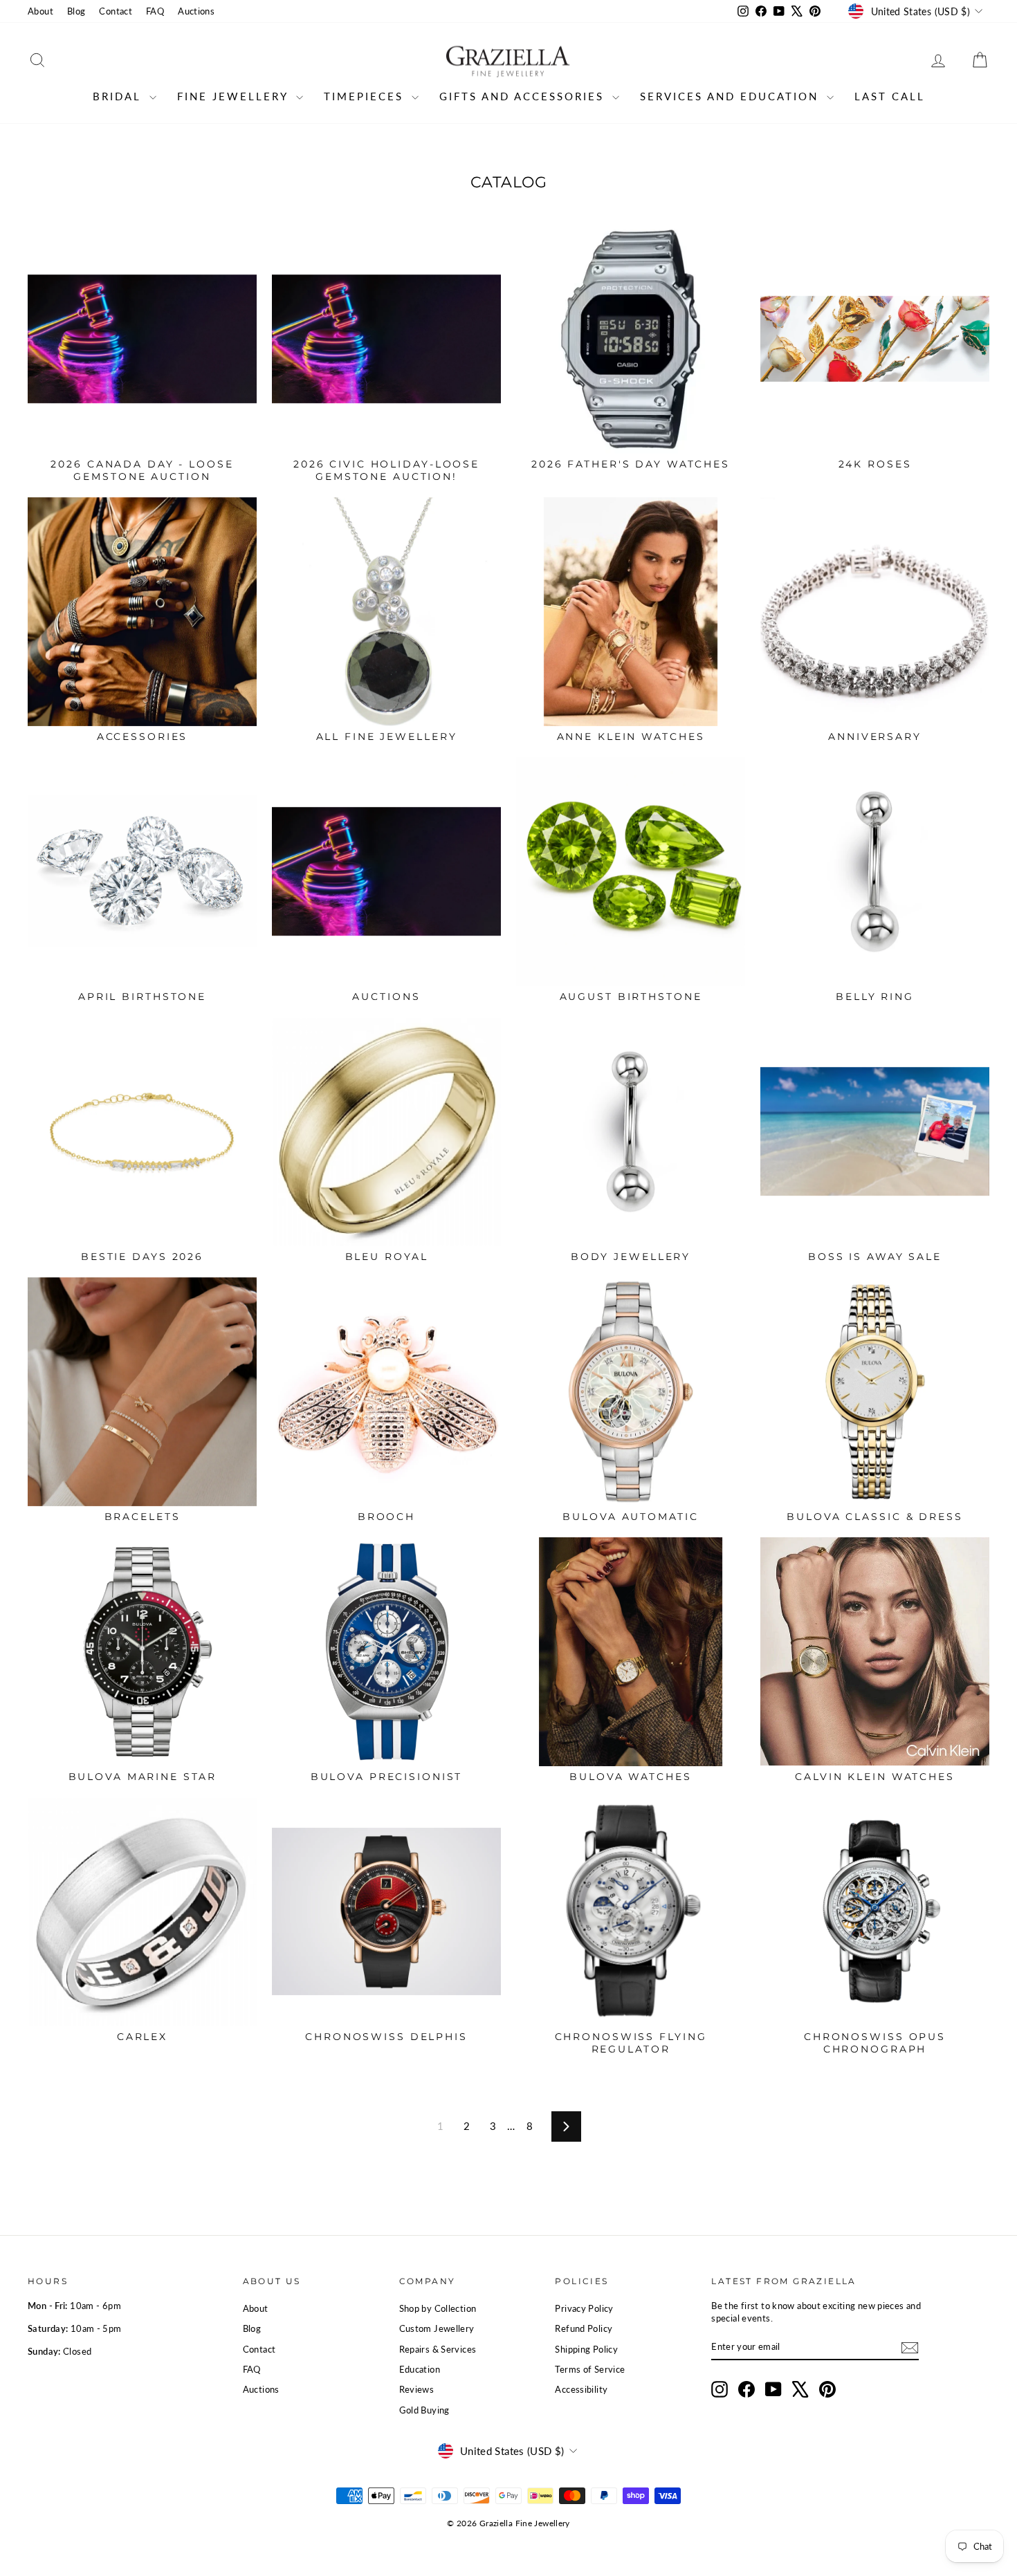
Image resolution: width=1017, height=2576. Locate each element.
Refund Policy (584, 2328)
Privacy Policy (584, 2308)
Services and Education (732, 96)
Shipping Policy (586, 2349)
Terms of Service (590, 2369)
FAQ (155, 11)
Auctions (196, 11)
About (40, 11)
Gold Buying (424, 2410)
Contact (116, 11)
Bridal (119, 96)
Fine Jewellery (235, 96)
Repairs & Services (438, 2349)
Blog (76, 11)
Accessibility (581, 2389)
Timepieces (366, 96)
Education (420, 2369)
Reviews (417, 2389)
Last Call (890, 96)
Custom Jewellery (437, 2328)
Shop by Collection (438, 2308)
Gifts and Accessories (524, 96)
